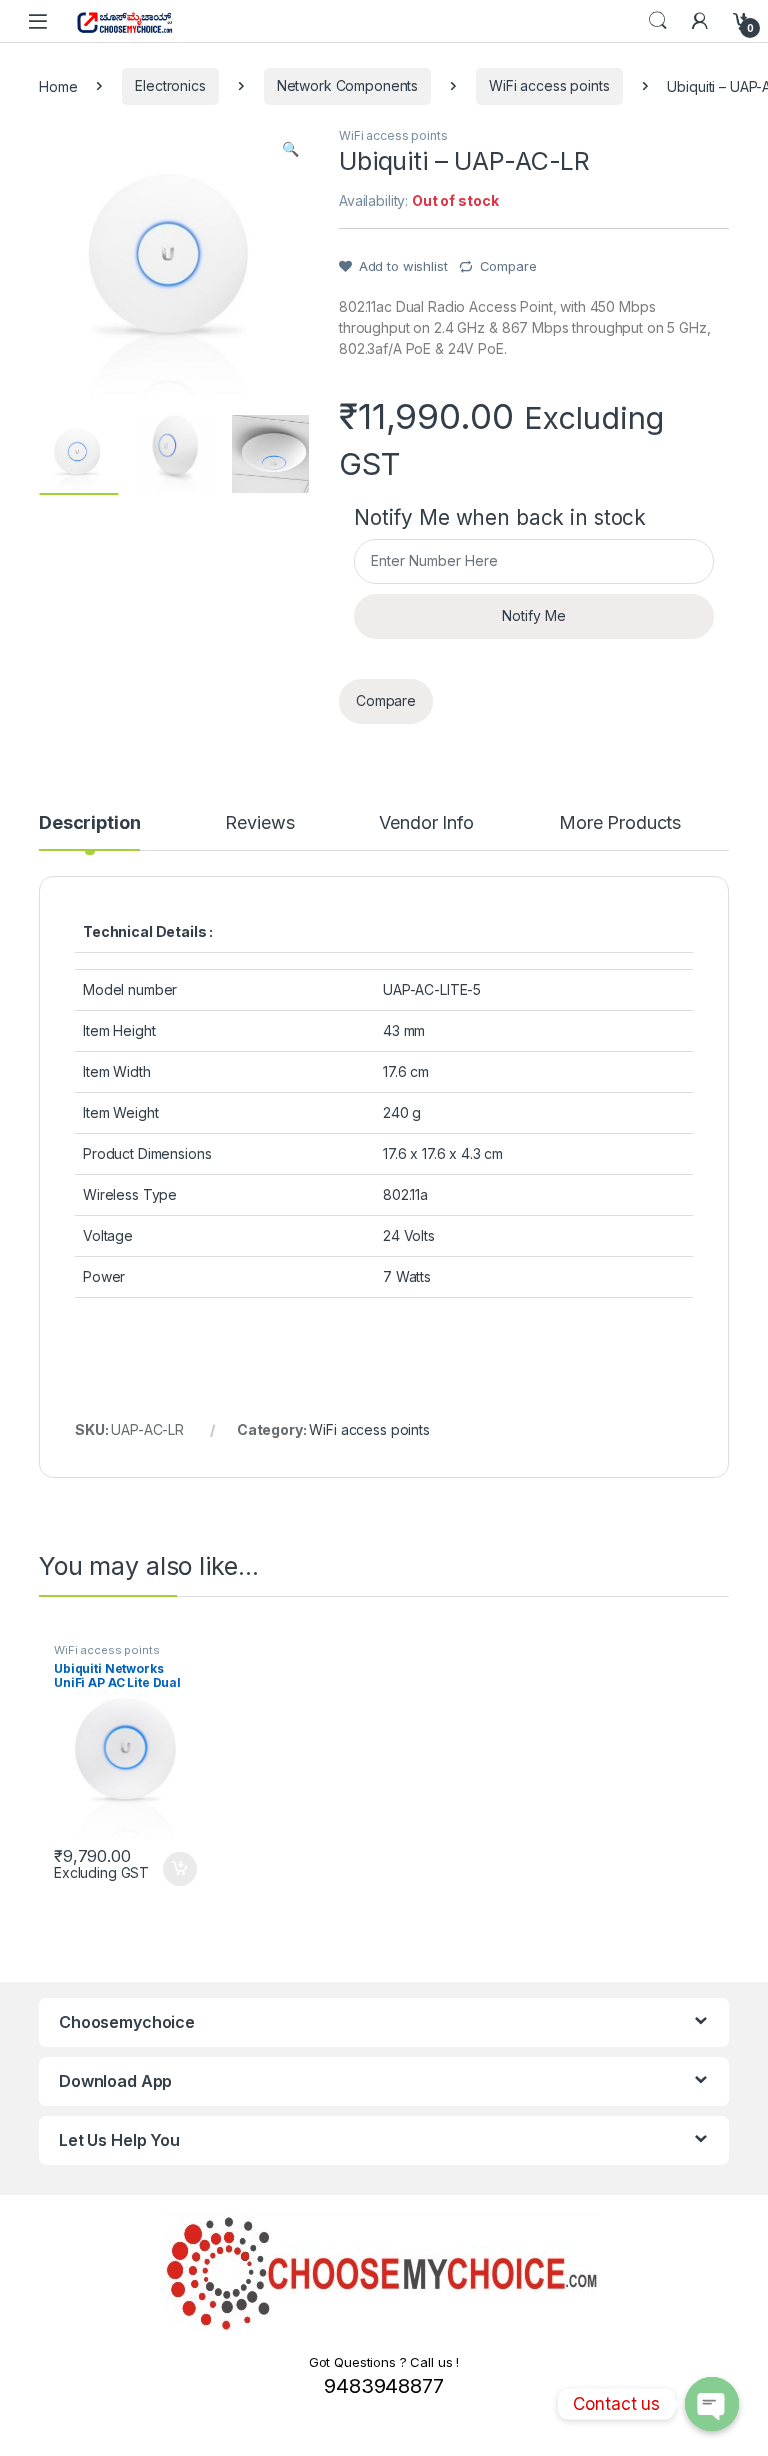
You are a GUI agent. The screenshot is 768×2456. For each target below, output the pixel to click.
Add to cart (180, 1869)
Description (89, 823)
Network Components (347, 85)
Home (58, 85)
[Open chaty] (712, 2404)
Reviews (259, 823)
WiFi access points (549, 85)
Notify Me (534, 615)
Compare (508, 266)
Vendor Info (426, 823)
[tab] (89, 832)
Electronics (170, 85)
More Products (620, 823)
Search (658, 21)
